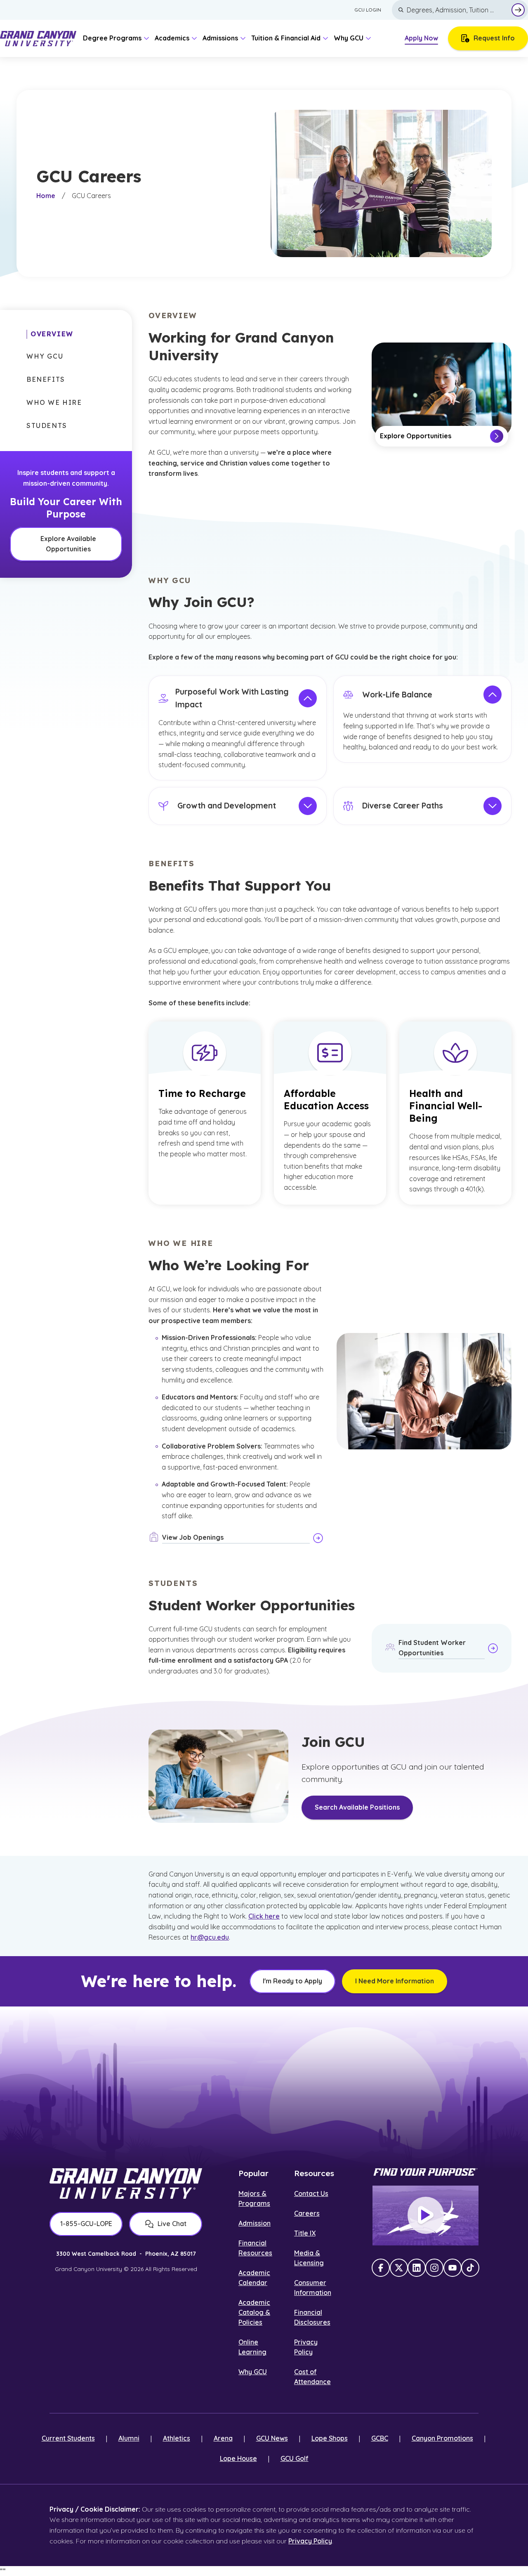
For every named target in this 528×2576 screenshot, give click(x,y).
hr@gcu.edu (210, 1937)
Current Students (68, 2438)
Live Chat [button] (172, 2224)
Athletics (177, 2438)
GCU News (272, 2438)
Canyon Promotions (442, 2438)
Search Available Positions (357, 1807)
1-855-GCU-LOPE (86, 2224)
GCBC (380, 2438)
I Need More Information (395, 1981)
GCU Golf (295, 2458)
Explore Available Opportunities (68, 544)
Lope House (238, 2458)
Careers (307, 2213)
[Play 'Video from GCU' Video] (426, 2215)
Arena (223, 2438)
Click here (264, 1916)
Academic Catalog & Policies (254, 2312)
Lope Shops (330, 2438)
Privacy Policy (310, 2541)
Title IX (305, 2233)
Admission (255, 2223)
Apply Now (421, 38)
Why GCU (253, 2372)
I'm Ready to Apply (292, 1981)
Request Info (494, 38)
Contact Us (311, 2193)
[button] (50, 334)
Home (46, 196)
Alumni (129, 2438)
